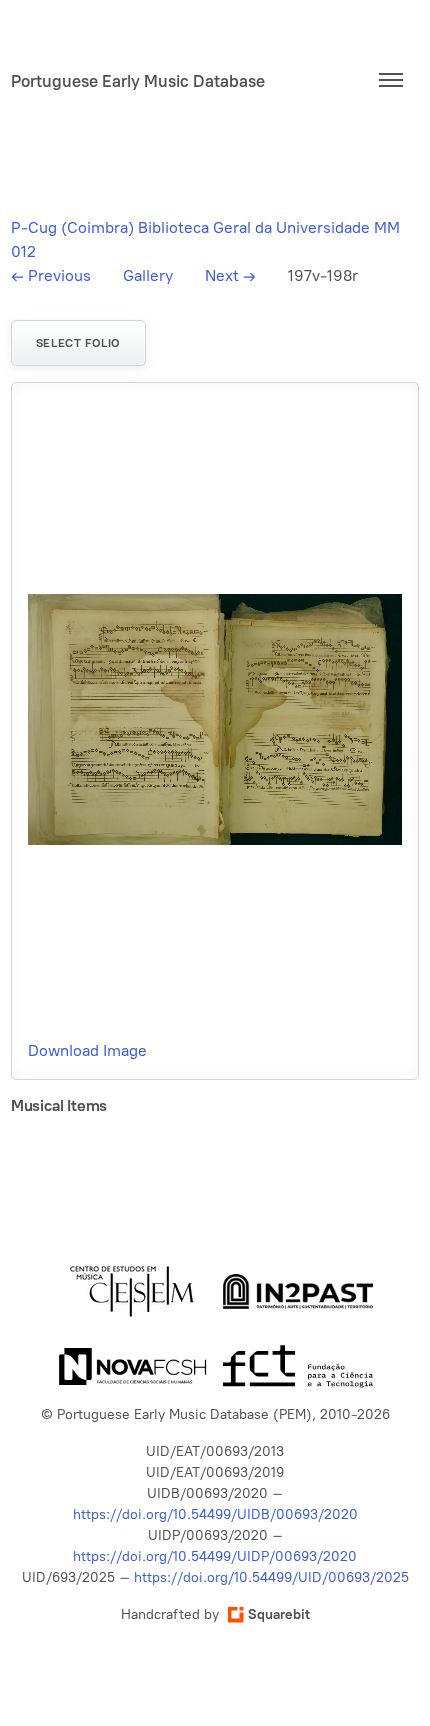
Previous (51, 275)
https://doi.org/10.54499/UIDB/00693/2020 (215, 1514)
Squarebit (279, 1614)
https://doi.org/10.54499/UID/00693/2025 (271, 1577)
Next (230, 275)
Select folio (78, 343)
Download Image (87, 1050)
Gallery (148, 275)
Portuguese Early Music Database (138, 81)
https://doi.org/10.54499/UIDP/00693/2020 (215, 1556)
